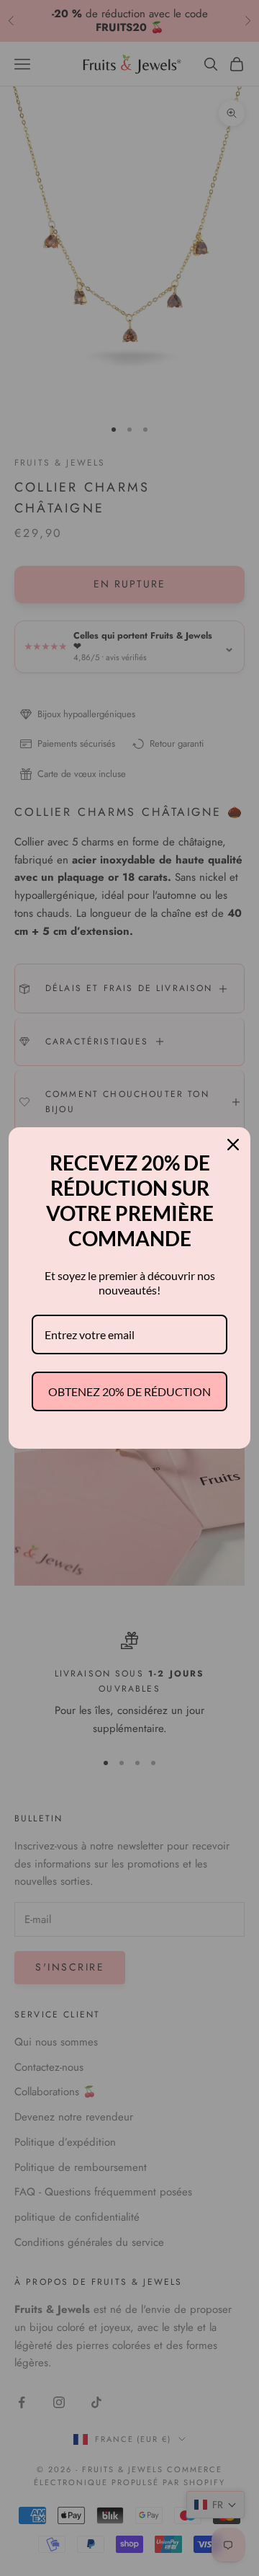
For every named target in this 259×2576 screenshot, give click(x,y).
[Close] (233, 1145)
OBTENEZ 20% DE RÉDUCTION (129, 1391)
